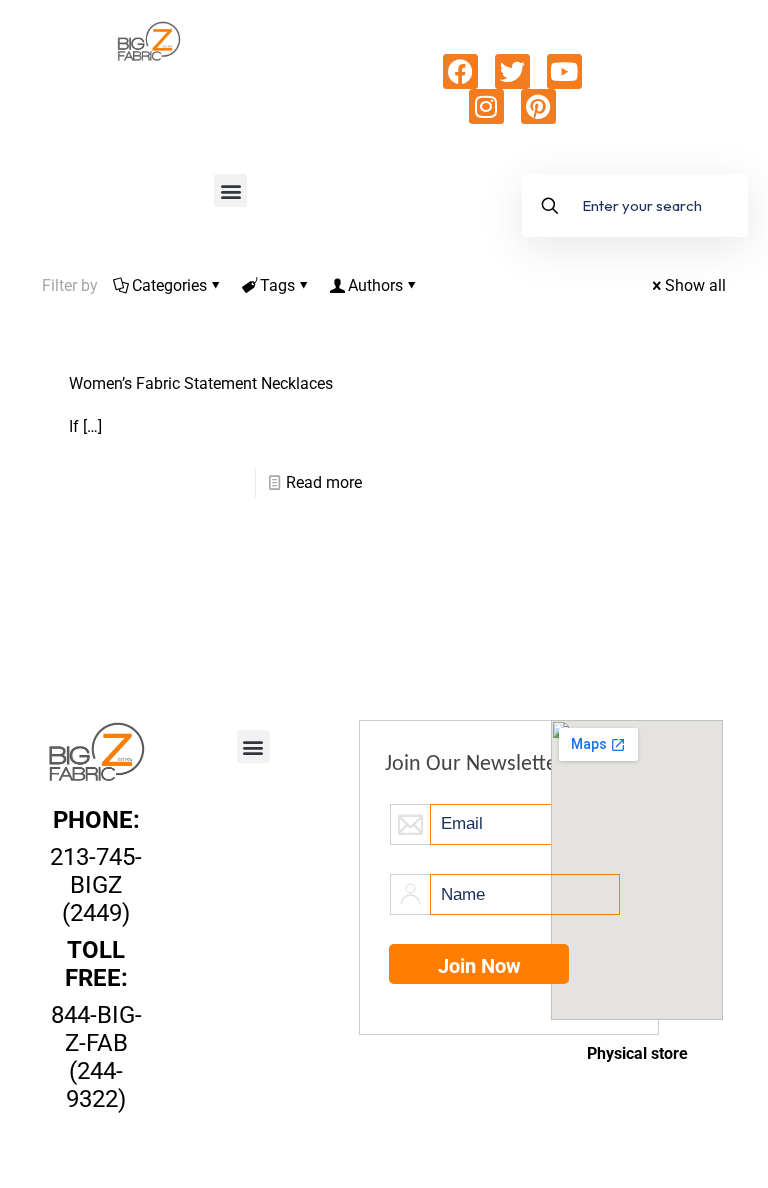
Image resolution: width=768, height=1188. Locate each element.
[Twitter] (512, 71)
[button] (230, 190)
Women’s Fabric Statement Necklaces (201, 383)
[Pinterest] (538, 106)
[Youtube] (564, 71)
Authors (375, 285)
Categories (169, 285)
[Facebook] (460, 71)
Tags (277, 285)
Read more (324, 482)
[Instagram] (486, 106)
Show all (695, 285)
